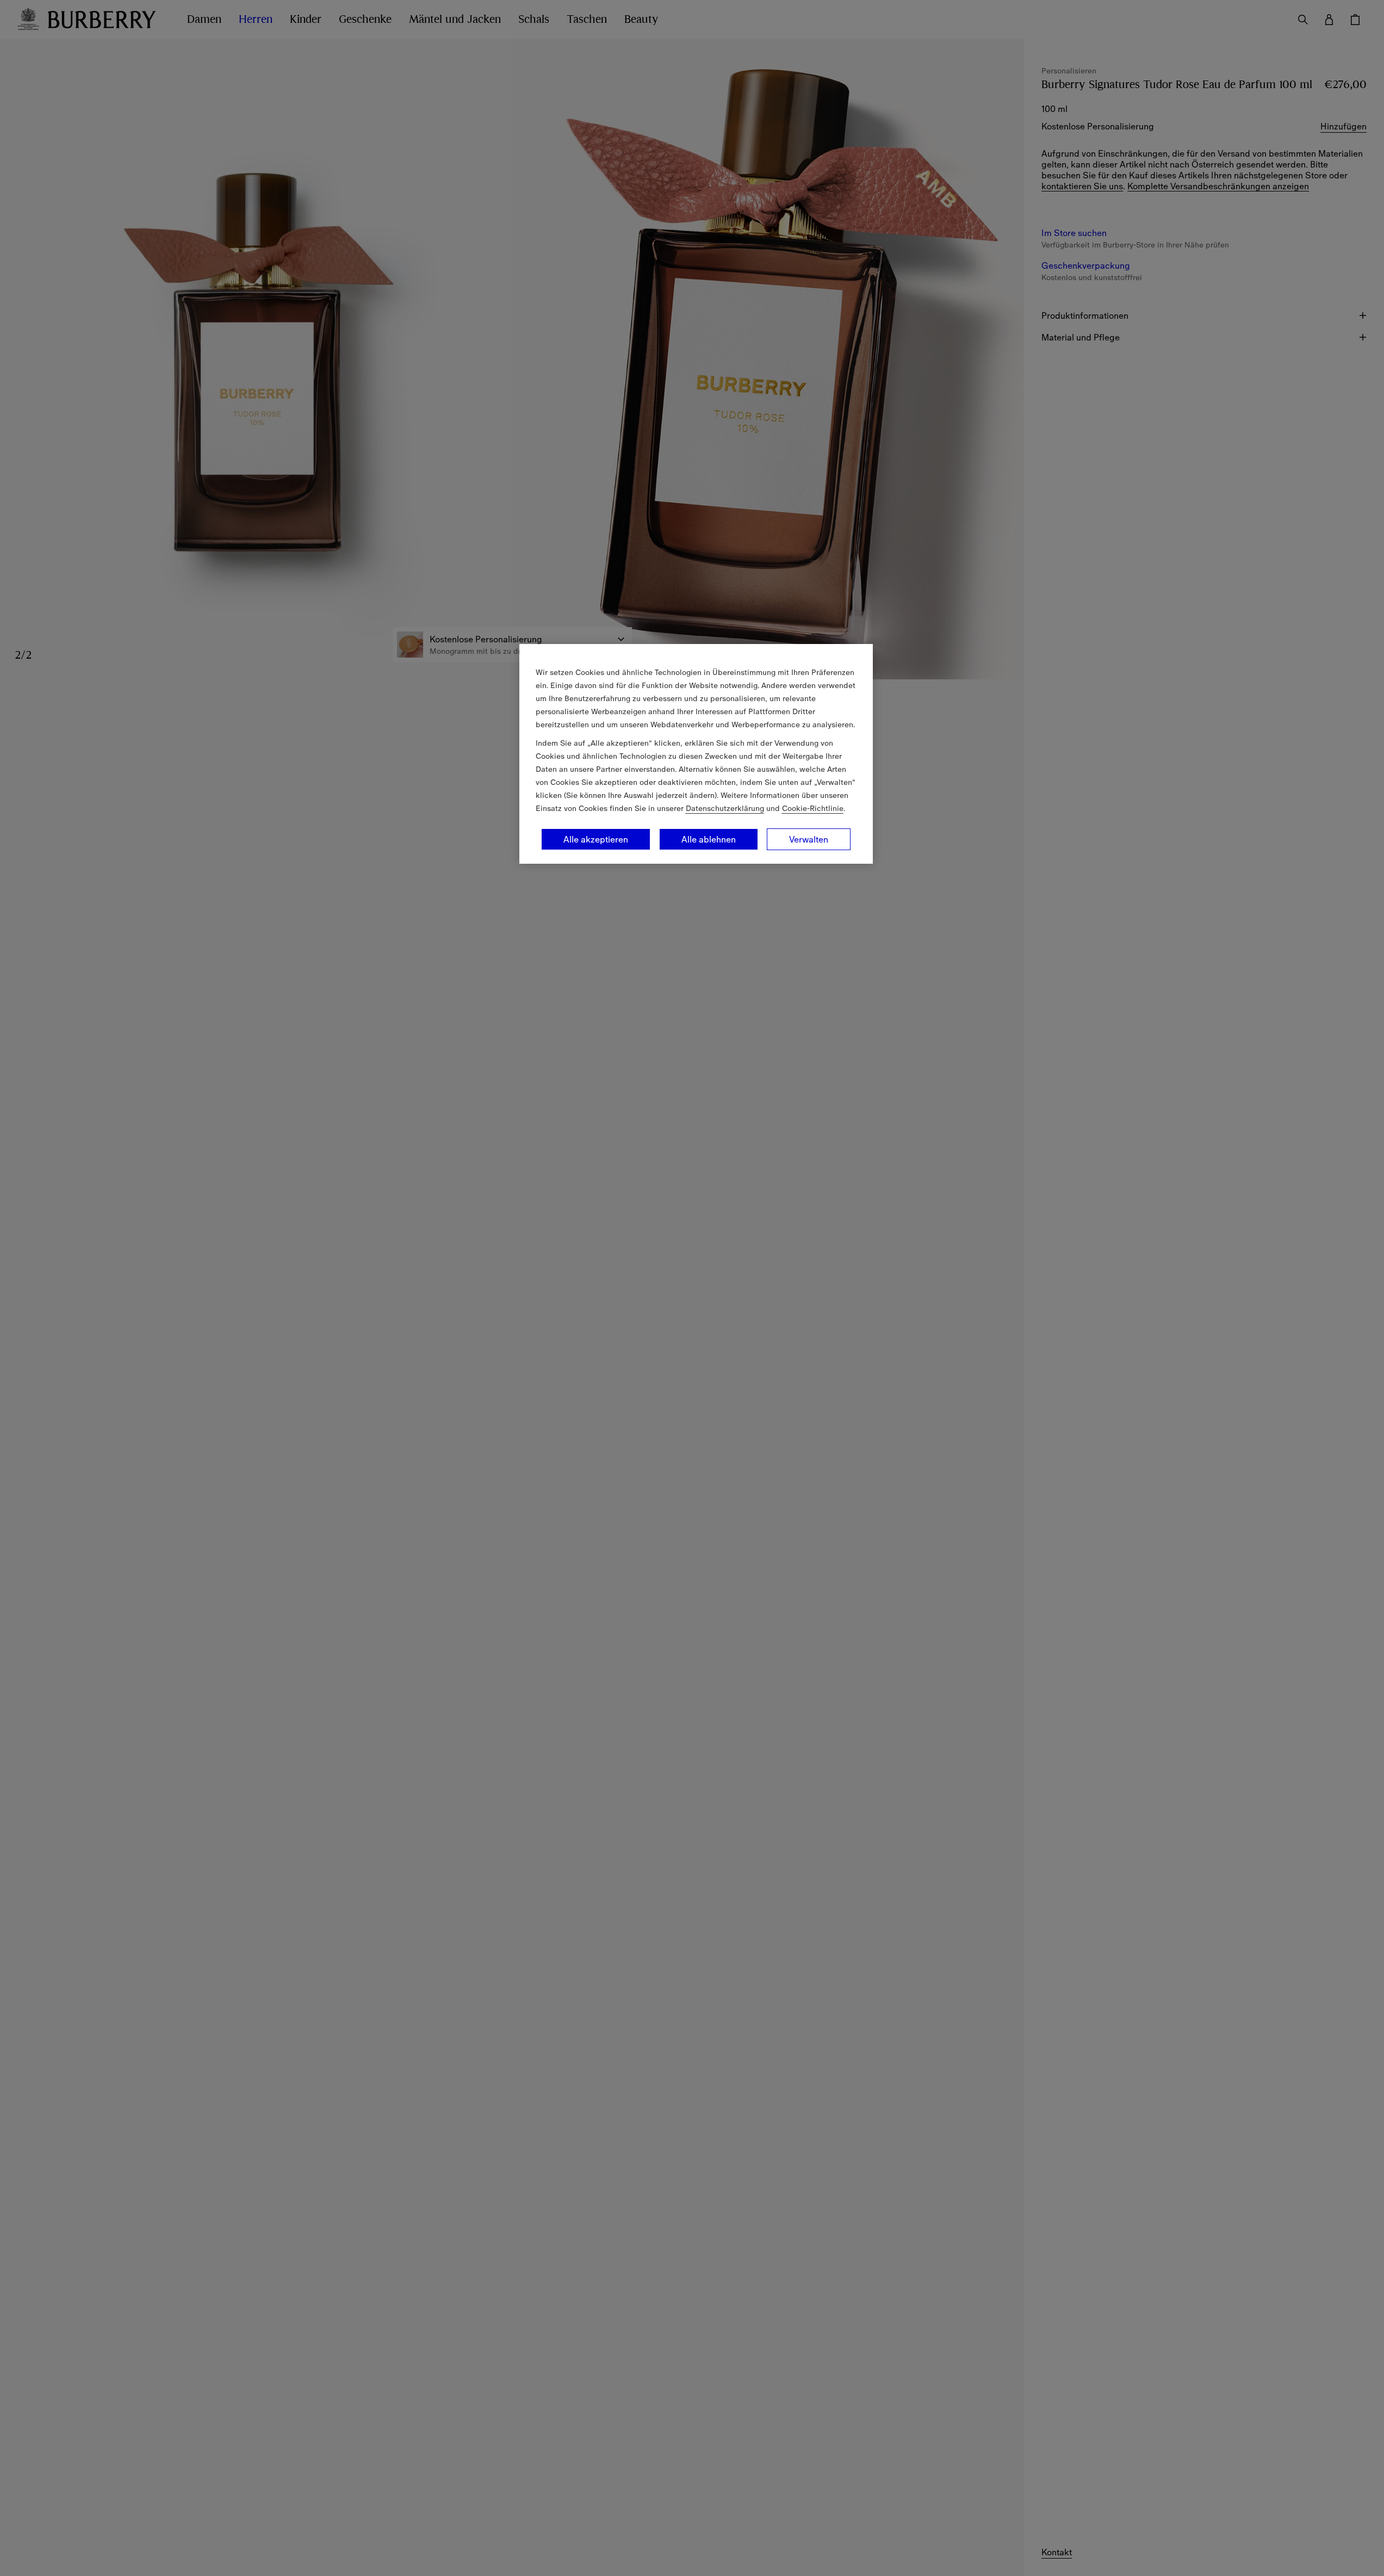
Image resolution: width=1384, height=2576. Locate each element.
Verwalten (809, 839)
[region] (696, 754)
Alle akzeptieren (596, 839)
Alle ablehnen (709, 839)
